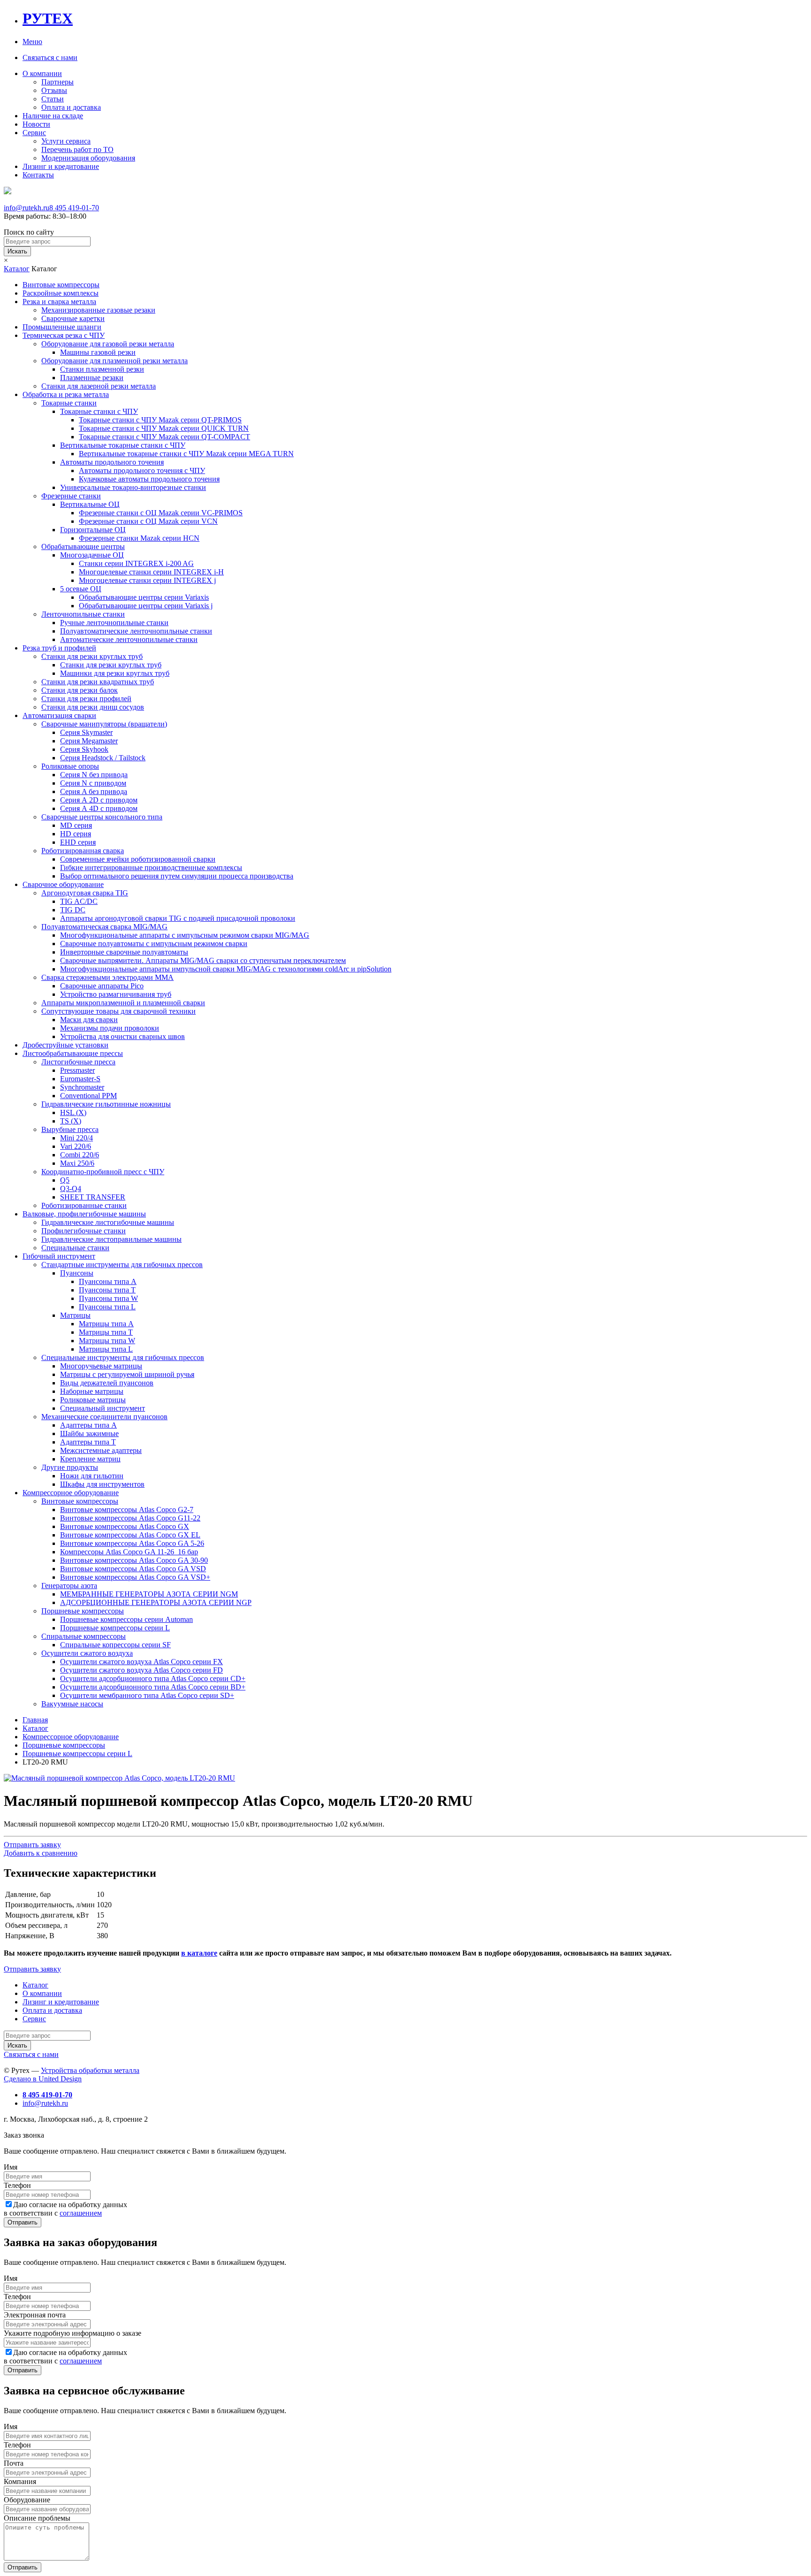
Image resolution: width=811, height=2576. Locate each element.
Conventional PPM (88, 1096)
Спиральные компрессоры (84, 1636)
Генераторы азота (69, 1586)
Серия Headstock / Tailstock (103, 758)
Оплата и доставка (71, 107)
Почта (14, 2463)
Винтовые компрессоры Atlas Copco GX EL (130, 1535)
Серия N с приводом (93, 783)
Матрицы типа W (107, 1341)
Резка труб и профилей (59, 648)
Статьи (53, 99)
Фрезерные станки (71, 496)
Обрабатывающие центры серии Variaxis (144, 597)
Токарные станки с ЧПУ (99, 411)
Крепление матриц (90, 1459)
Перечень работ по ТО (77, 149)
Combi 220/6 (80, 1155)
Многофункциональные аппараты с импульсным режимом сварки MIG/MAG (185, 935)
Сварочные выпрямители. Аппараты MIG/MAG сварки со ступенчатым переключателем (203, 960)
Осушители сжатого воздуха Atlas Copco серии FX (142, 1662)
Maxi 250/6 (77, 1163)
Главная (35, 1720)
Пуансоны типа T (107, 1290)
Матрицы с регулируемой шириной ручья (127, 1374)
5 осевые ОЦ (81, 589)
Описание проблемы (37, 2518)
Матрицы (75, 1315)
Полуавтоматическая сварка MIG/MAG (104, 927)
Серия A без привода (94, 791)
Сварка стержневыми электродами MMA (107, 977)
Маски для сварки (89, 1020)
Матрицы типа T (106, 1332)
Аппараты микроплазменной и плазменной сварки (123, 1003)
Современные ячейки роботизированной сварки (138, 859)
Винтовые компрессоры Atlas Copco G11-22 (130, 1518)
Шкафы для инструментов (102, 1484)
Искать (17, 251)
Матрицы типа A (106, 1324)
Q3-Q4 (71, 1189)
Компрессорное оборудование (71, 1493)
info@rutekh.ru (27, 208)
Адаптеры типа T (88, 1442)
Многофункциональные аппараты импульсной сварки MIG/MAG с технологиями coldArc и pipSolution (226, 969)
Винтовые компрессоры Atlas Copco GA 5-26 (132, 1543)
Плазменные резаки (92, 378)
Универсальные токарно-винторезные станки (133, 487)
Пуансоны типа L (107, 1307)
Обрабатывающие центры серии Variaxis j (146, 606)
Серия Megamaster (89, 741)
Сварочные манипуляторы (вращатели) (104, 724)
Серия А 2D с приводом (99, 800)
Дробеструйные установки (65, 1045)
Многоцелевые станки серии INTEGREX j (147, 580)
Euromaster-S (80, 1079)
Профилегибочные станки (84, 1231)
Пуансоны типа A (108, 1281)
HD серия (76, 834)
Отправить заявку (32, 1845)
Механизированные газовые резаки (98, 310)
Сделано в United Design (43, 2079)
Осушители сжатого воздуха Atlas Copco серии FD (142, 1670)
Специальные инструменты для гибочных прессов (123, 1357)
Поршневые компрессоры (83, 1611)
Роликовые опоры (70, 766)
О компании (42, 73)
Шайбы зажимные (89, 1433)
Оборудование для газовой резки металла (108, 344)
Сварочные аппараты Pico (102, 986)
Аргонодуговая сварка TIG (85, 893)
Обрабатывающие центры (83, 547)
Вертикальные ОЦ (90, 504)
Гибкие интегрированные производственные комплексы (151, 868)
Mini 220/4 (77, 1138)
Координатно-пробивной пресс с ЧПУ (103, 1172)
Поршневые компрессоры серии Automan (126, 1619)
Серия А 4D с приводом (99, 808)
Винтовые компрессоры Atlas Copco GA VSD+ (135, 1577)
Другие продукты (70, 1467)
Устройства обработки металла (90, 2070)
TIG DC (73, 910)
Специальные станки (75, 1248)
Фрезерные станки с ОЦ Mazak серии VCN (148, 521)
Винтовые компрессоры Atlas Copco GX (125, 1526)
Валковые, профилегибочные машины (84, 1214)
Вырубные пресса (70, 1129)
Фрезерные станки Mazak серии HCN (139, 538)
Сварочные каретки (73, 318)
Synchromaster (82, 1087)
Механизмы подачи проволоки (110, 1028)
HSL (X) (73, 1112)
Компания (20, 2481)
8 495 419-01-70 (74, 208)
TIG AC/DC (79, 901)
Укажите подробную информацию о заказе (73, 2333)
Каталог (17, 269)
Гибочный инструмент (59, 1256)
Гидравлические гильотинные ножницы (106, 1104)
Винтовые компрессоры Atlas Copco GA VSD (133, 1569)
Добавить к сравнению (41, 1853)
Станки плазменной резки (102, 369)
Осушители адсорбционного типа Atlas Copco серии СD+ (153, 1678)
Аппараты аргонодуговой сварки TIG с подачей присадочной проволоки (178, 918)
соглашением (81, 2213)
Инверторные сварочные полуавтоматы (124, 952)
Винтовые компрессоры (61, 285)
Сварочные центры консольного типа (102, 817)
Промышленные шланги (62, 327)
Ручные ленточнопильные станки (114, 623)
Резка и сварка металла (59, 302)
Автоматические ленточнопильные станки (129, 639)
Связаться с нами (50, 57)
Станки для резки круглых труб (92, 656)
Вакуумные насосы (72, 1704)
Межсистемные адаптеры (101, 1450)
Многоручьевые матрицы (101, 1366)
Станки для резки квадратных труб (98, 682)
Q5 (65, 1180)
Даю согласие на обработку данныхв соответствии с (65, 2209)
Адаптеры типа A (88, 1425)
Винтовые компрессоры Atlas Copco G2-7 (127, 1510)
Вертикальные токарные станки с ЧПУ (123, 445)
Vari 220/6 (76, 1146)
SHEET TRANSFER (93, 1197)
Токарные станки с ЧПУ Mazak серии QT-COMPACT (164, 437)
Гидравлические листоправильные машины (111, 1239)
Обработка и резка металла (66, 394)
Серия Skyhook (84, 749)
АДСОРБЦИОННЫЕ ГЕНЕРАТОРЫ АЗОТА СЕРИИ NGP (156, 1602)
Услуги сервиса (66, 141)
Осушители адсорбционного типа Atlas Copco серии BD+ (153, 1687)
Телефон (17, 2185)
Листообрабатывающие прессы (73, 1053)
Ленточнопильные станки (83, 614)
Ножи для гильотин (92, 1476)
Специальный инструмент (103, 1408)
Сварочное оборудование (63, 884)
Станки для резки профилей (86, 699)
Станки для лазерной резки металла (99, 386)
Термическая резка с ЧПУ (64, 335)
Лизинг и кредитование (61, 166)
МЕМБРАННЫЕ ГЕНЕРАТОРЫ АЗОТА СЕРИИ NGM (149, 1594)
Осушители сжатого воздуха (87, 1653)
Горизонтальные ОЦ (93, 530)
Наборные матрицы (92, 1391)
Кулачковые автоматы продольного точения (149, 479)
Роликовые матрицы (93, 1400)
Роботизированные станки (84, 1205)
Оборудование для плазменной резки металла (115, 361)
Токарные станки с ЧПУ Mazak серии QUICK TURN (164, 428)
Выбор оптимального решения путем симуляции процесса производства (177, 876)
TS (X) (71, 1121)
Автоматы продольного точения (112, 462)
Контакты (38, 175)
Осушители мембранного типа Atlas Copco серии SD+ (147, 1695)
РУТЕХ (48, 18)
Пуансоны (77, 1273)
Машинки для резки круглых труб (115, 673)
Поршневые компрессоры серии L (115, 1628)
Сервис (34, 133)
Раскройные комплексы (61, 293)
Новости (36, 124)
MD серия (76, 825)
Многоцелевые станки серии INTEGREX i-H (151, 572)
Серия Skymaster (86, 732)
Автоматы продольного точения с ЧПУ (142, 470)
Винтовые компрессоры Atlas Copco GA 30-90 (134, 1560)
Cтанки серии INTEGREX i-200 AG (136, 563)
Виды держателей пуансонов (107, 1383)
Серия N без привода (94, 775)
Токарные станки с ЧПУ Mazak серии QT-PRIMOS (160, 420)
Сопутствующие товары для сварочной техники (119, 1011)
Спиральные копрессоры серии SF (115, 1645)
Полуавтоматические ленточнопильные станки (136, 631)
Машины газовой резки (98, 352)
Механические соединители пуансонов (104, 1417)
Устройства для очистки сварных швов (122, 1036)
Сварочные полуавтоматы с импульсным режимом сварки (154, 944)
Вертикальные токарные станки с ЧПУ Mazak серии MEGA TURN (186, 454)
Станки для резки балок (80, 690)
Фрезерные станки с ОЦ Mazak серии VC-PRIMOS (161, 513)
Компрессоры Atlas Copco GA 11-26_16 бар (129, 1552)
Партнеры (57, 82)
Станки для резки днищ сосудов (93, 707)
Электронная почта (35, 2315)
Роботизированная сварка (83, 851)
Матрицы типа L (106, 1349)
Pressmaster (77, 1070)
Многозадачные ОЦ (92, 555)
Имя (11, 2167)
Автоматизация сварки (59, 715)
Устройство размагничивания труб (116, 994)
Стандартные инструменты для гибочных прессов (122, 1265)
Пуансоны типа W (108, 1298)
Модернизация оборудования (88, 158)
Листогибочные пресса (78, 1062)
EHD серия (78, 842)
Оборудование (27, 2500)
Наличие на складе (53, 116)
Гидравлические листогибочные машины (108, 1222)
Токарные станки (69, 403)
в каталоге (199, 1953)
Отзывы (54, 90)
